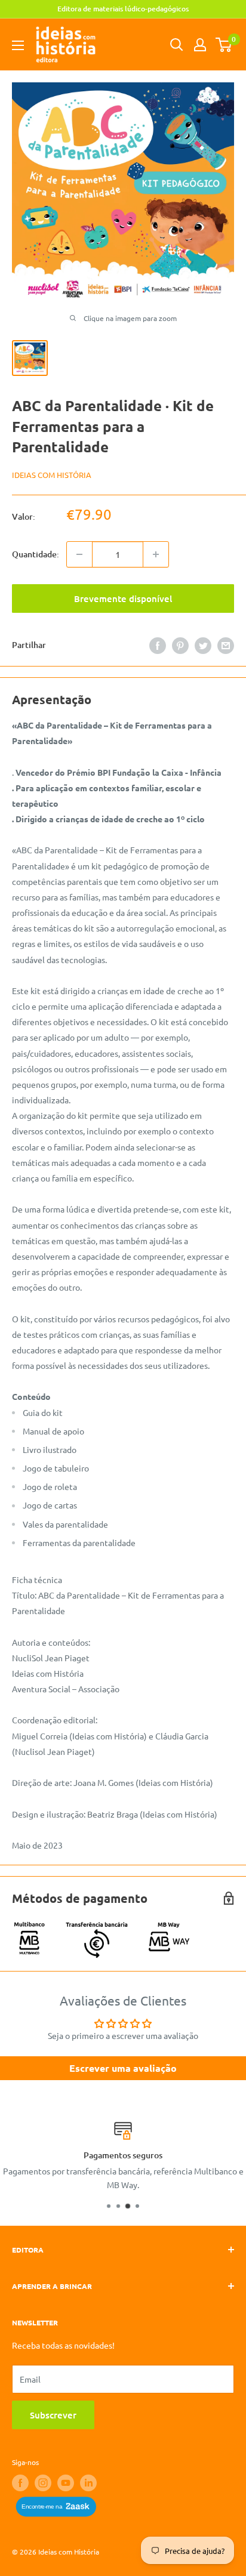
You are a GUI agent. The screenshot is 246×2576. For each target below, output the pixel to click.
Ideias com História (52, 475)
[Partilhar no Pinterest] (180, 645)
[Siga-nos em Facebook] (20, 2483)
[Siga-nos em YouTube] (66, 2483)
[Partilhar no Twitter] (203, 645)
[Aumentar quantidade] (156, 554)
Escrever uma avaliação (123, 2068)
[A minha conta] (200, 45)
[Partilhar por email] (226, 645)
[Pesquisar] (177, 45)
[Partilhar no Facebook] (158, 645)
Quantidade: (36, 554)
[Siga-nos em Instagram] (43, 2483)
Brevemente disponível (123, 599)
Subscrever (53, 2415)
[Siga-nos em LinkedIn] (88, 2483)
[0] (224, 45)
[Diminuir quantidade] (79, 554)
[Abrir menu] (18, 45)
